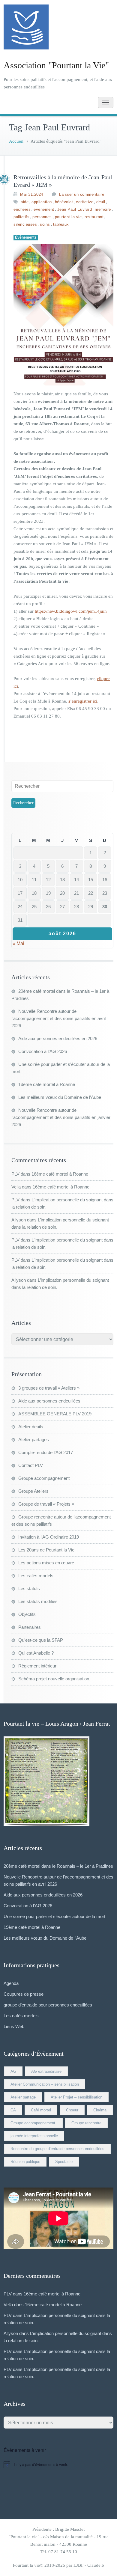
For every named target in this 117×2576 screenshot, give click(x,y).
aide (25, 202)
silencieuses (25, 224)
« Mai (18, 943)
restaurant (94, 217)
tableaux (61, 224)
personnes (42, 217)
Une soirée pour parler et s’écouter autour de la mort (54, 1916)
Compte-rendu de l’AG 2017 (46, 1452)
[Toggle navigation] (106, 103)
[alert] (58, 2464)
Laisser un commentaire (82, 194)
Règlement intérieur (37, 1666)
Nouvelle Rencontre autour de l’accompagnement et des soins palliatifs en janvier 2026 (61, 1117)
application (42, 202)
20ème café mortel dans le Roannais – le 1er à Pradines (58, 1866)
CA (13, 2110)
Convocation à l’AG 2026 (43, 1051)
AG (13, 2071)
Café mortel (41, 2110)
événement (44, 209)
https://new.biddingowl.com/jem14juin (71, 611)
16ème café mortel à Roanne (60, 1174)
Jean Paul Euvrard (75, 209)
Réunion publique (25, 2162)
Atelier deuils (31, 1427)
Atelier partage (23, 2097)
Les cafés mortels (36, 1576)
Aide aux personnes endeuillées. (50, 1401)
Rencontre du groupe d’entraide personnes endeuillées (57, 2149)
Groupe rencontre (86, 2123)
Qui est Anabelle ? (36, 1653)
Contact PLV (31, 1465)
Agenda (11, 1983)
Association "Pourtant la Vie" (56, 65)
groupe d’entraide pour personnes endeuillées (48, 2005)
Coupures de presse (24, 1994)
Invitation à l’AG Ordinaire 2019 (49, 1537)
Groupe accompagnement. (33, 2123)
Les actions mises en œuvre (46, 1563)
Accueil (16, 141)
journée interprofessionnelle (34, 2136)
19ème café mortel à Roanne (47, 1084)
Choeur (72, 2110)
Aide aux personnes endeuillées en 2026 (58, 1038)
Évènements (26, 237)
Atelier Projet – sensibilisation (76, 2097)
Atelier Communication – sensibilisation (45, 2084)
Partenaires (30, 1627)
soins (45, 224)
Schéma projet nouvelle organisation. (54, 1679)
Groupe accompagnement (44, 1478)
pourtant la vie (68, 217)
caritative (85, 202)
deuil (101, 202)
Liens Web (14, 2026)
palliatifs (21, 217)
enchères (22, 209)
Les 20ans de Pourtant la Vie (46, 1550)
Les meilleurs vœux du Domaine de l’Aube (60, 1097)
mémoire (103, 209)
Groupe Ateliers (33, 1491)
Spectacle (64, 2162)
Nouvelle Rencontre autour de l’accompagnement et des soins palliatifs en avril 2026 (58, 1018)
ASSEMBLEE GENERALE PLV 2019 (55, 1414)
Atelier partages (34, 1440)
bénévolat (64, 202)
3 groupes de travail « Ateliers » (49, 1388)
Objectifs (27, 1614)
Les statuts (29, 1588)
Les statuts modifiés (38, 1601)
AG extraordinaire (46, 2071)
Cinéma (100, 2110)
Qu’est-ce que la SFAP (41, 1640)
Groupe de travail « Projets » (46, 1504)
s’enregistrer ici (83, 701)
